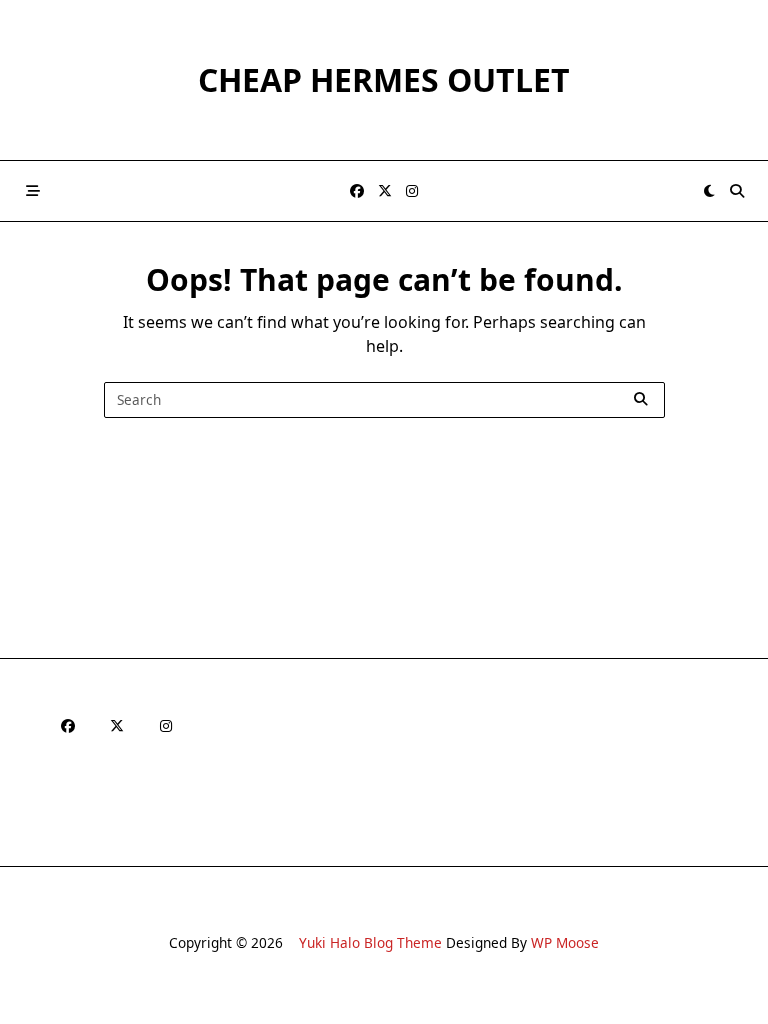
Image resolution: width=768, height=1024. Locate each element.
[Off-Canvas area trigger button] (33, 191)
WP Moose (565, 942)
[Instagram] (412, 191)
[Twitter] (385, 191)
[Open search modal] (737, 191)
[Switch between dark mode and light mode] (710, 191)
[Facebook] (357, 191)
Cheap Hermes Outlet (384, 79)
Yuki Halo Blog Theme (370, 942)
